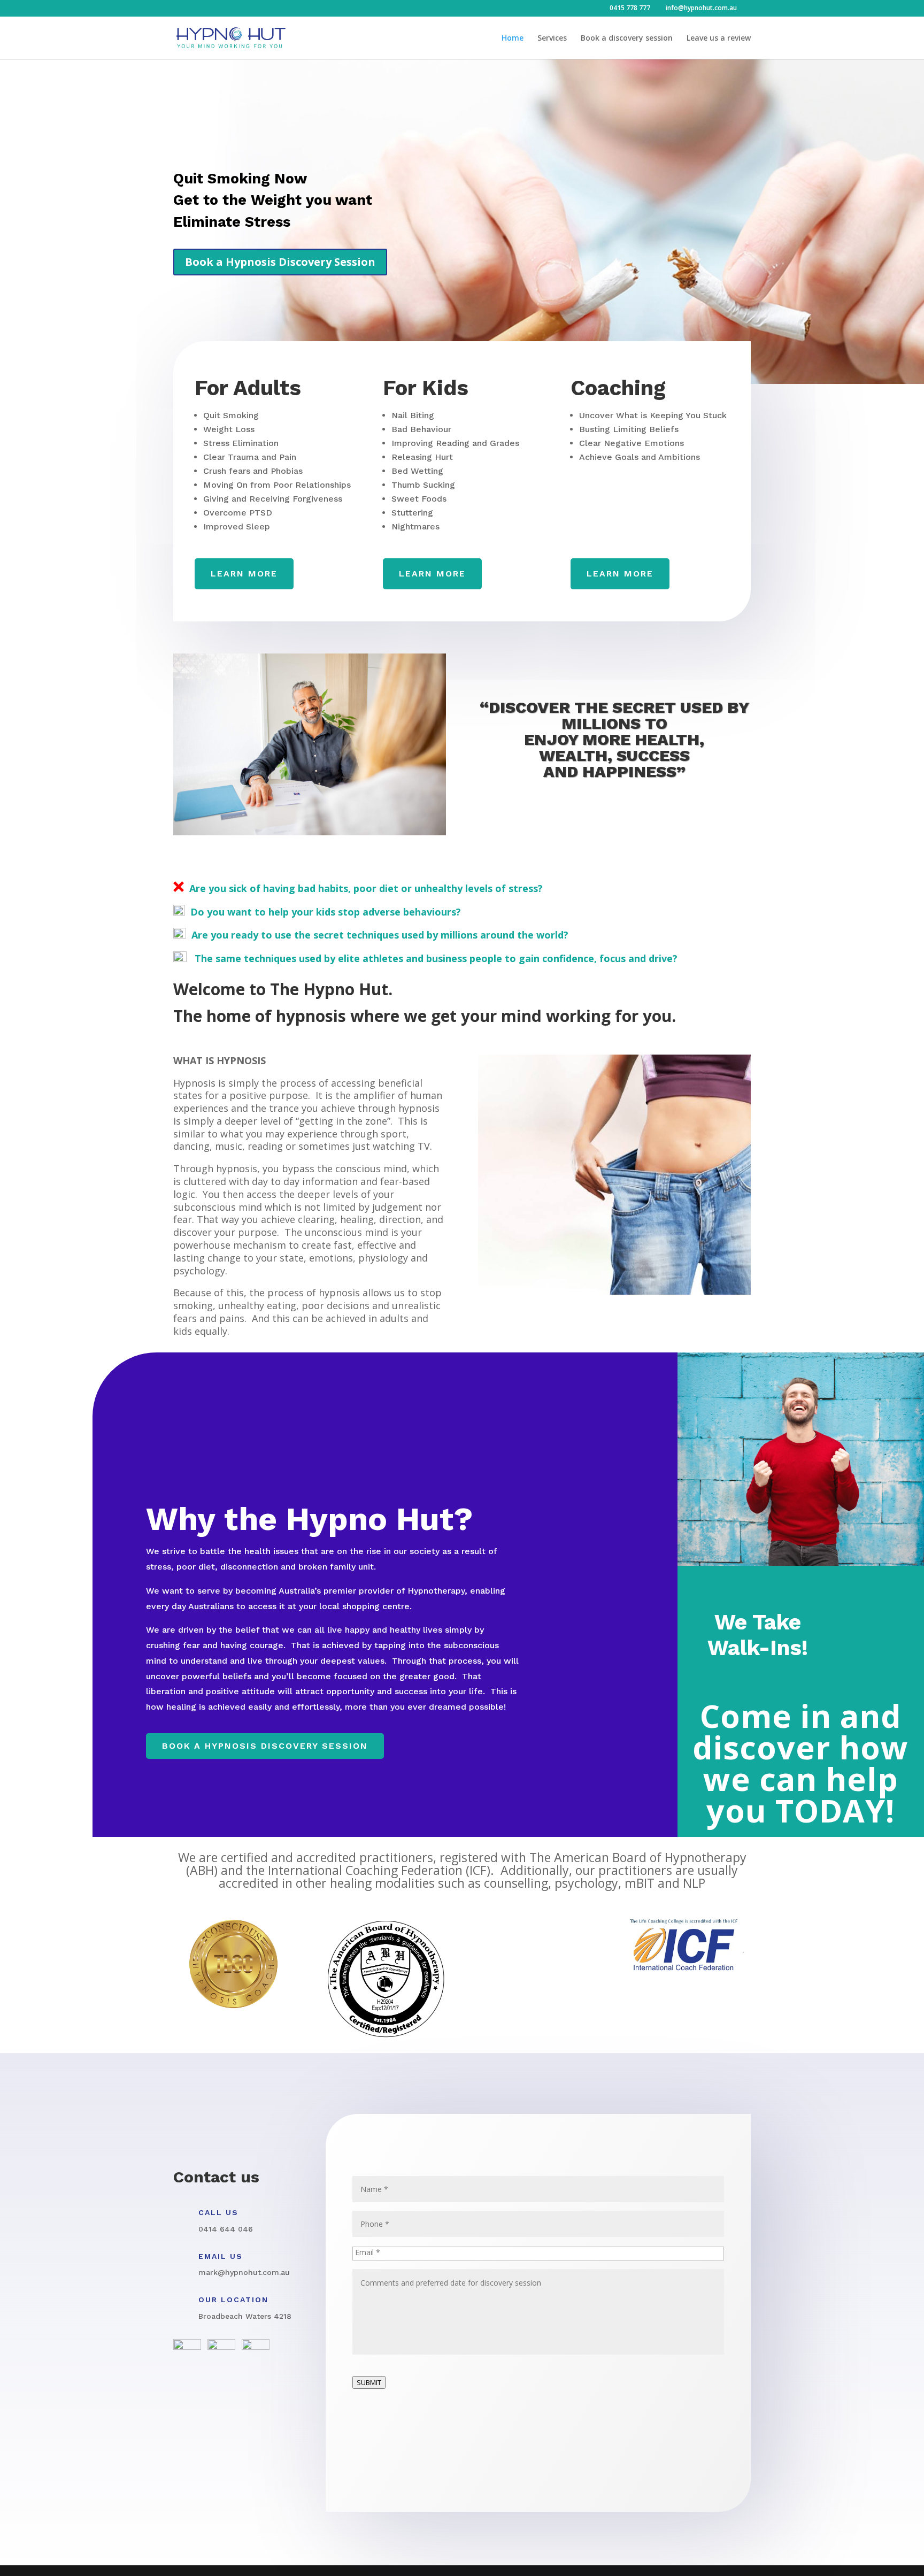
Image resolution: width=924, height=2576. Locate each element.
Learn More (432, 574)
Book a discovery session (627, 39)
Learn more (244, 574)
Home (513, 39)
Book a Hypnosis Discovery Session (280, 262)
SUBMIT (369, 2382)
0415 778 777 (630, 8)
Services (552, 39)
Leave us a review (719, 39)
